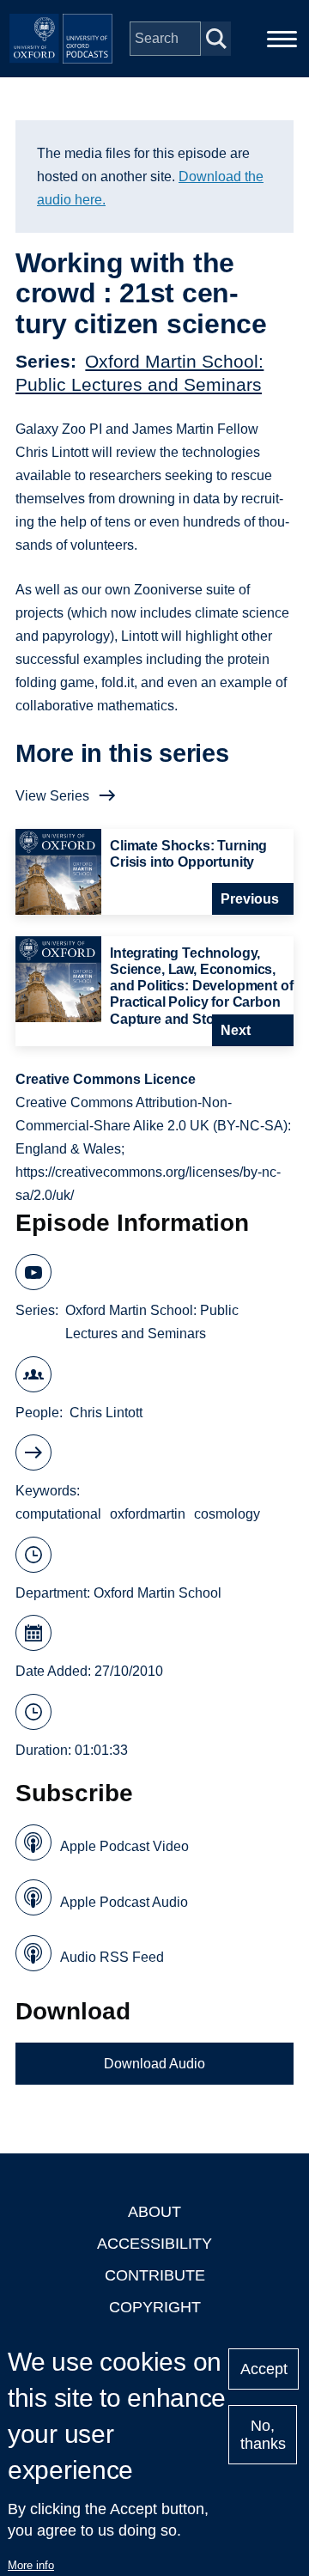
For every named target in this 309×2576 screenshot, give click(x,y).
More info (31, 2565)
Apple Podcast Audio (124, 1902)
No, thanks (263, 2435)
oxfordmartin (148, 1514)
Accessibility (154, 2244)
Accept (264, 2369)
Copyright (155, 2307)
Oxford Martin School (158, 1593)
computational (58, 1514)
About (154, 2212)
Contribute (155, 2275)
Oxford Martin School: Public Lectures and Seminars (152, 1322)
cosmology (227, 1514)
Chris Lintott (106, 1413)
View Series (52, 796)
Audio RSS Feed (112, 1957)
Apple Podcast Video (124, 1846)
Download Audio (154, 2064)
